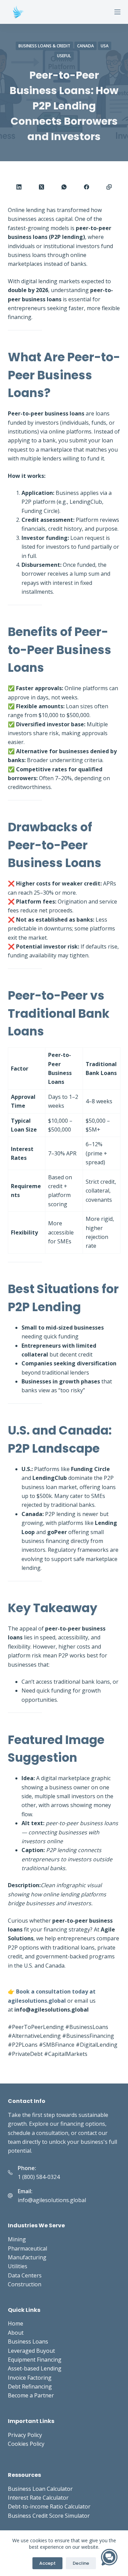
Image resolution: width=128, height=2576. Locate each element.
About (16, 2333)
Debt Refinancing (30, 2386)
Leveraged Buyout (31, 2351)
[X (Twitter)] (42, 187)
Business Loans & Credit (44, 46)
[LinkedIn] (19, 187)
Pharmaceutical (27, 2248)
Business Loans (28, 2342)
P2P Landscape (54, 1448)
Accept (47, 2563)
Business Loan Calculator (40, 2489)
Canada (86, 46)
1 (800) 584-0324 (39, 2177)
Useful (64, 56)
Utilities (18, 2266)
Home (16, 2323)
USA (105, 46)
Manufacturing (27, 2257)
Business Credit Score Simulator (49, 2516)
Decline (81, 2563)
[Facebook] (87, 187)
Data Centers (25, 2275)
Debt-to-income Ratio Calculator (49, 2506)
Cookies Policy (26, 2444)
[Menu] (117, 12)
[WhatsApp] (64, 187)
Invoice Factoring (30, 2378)
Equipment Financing (35, 2360)
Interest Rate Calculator (38, 2498)
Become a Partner (31, 2395)
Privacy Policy (25, 2435)
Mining (17, 2239)
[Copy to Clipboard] (109, 187)
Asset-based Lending (35, 2368)
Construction (25, 2284)
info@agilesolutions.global (52, 2200)
